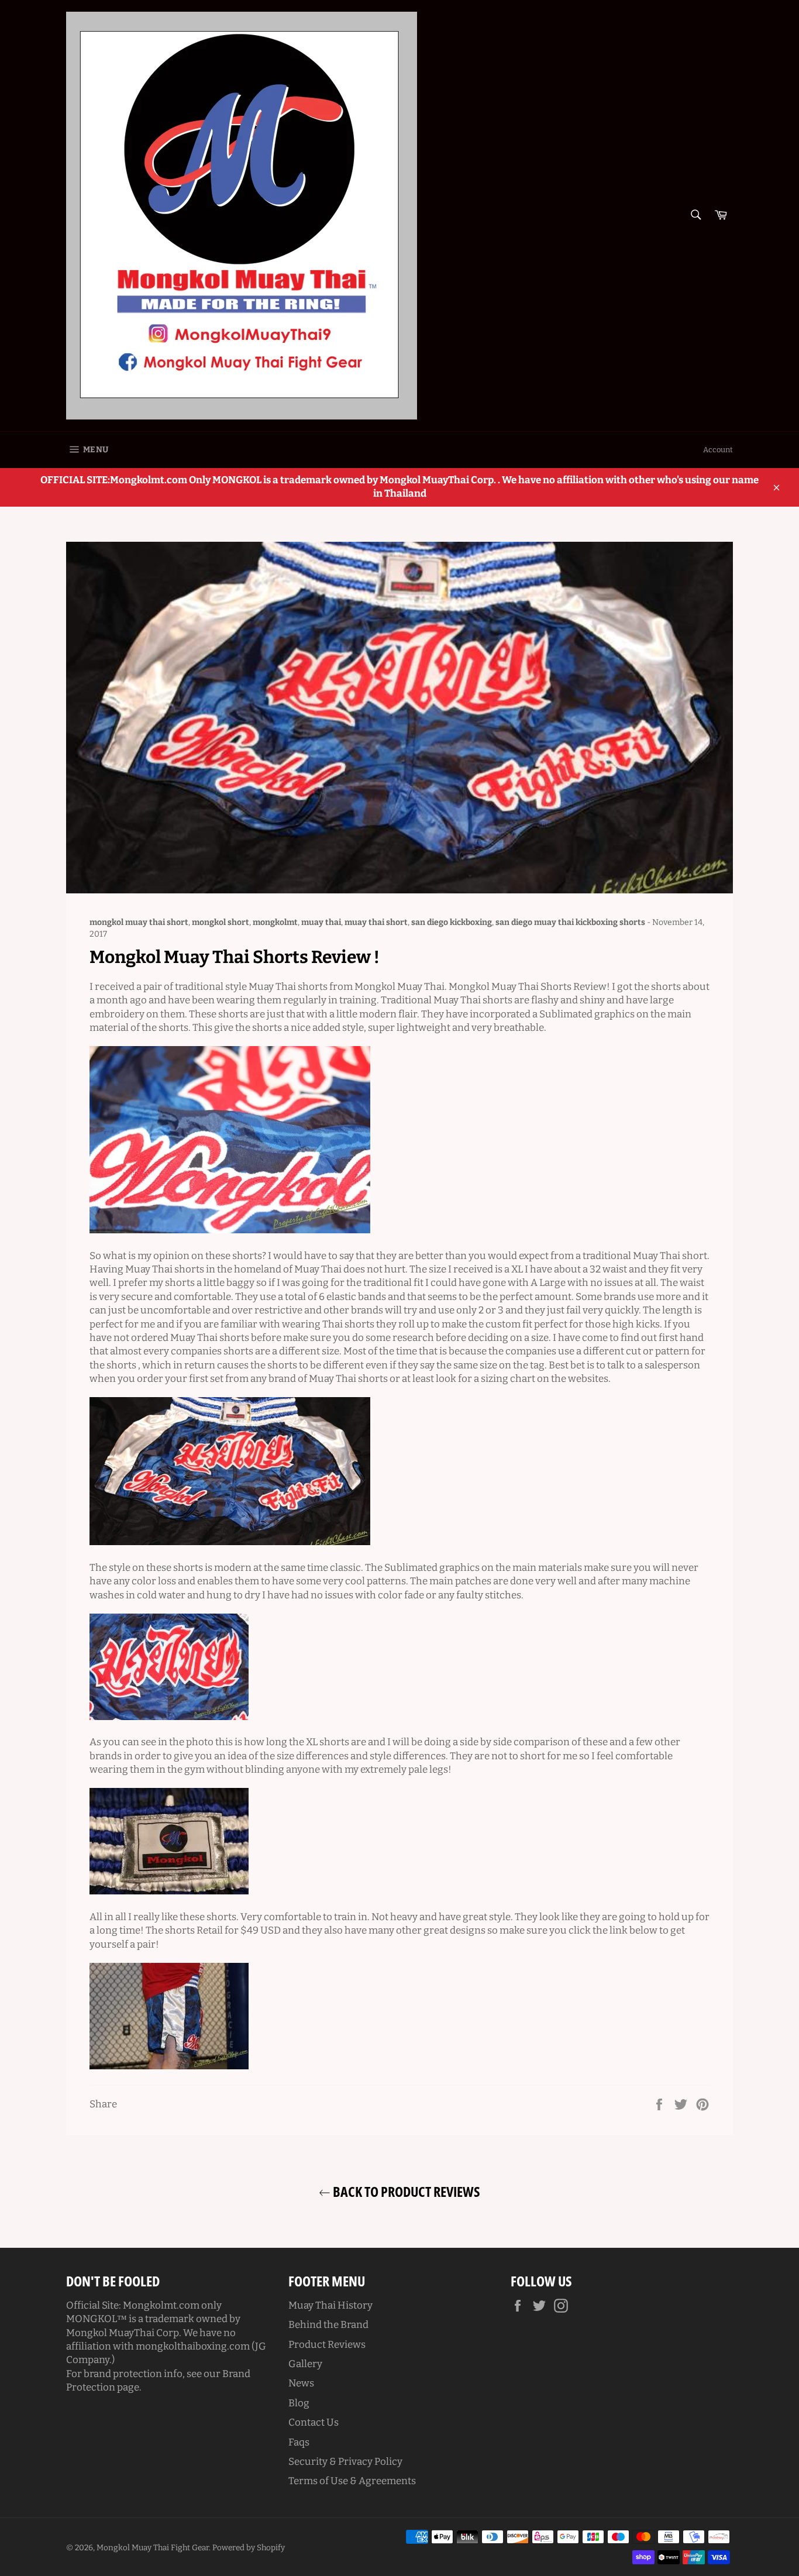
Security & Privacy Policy (345, 2462)
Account (718, 450)
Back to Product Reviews (405, 2191)
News (301, 2383)
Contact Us (314, 2422)
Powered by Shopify (249, 2548)
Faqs (299, 2442)
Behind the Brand (328, 2325)
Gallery (305, 2364)
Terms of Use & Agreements (352, 2481)
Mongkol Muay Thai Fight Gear (153, 2548)
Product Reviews (327, 2345)
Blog (299, 2403)
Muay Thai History (330, 2305)
